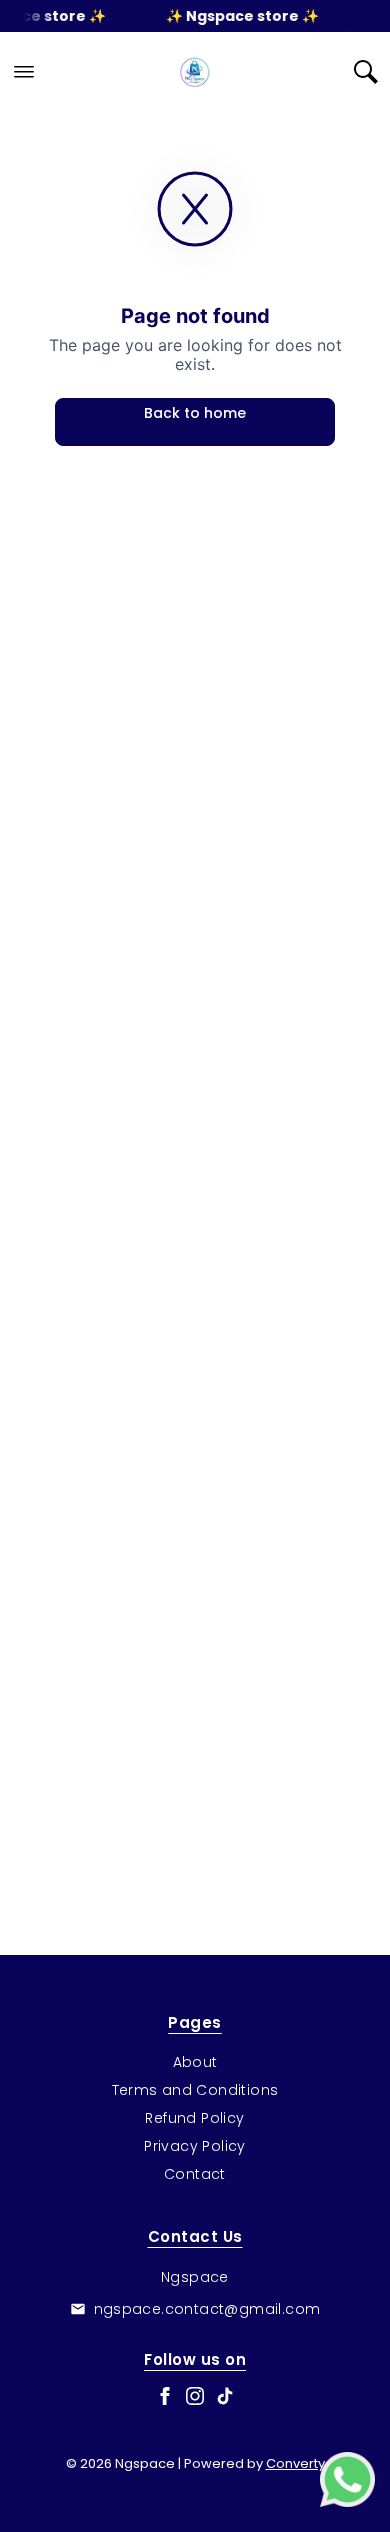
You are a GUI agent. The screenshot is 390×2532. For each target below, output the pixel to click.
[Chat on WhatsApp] (347, 2479)
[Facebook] (165, 2396)
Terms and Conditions (195, 2090)
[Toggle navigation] (24, 72)
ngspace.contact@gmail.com (207, 2309)
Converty (295, 2463)
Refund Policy (194, 2118)
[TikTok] (225, 2396)
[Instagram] (195, 2396)
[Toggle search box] (366, 72)
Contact (195, 2174)
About (195, 2062)
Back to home (195, 413)
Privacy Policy (195, 2146)
